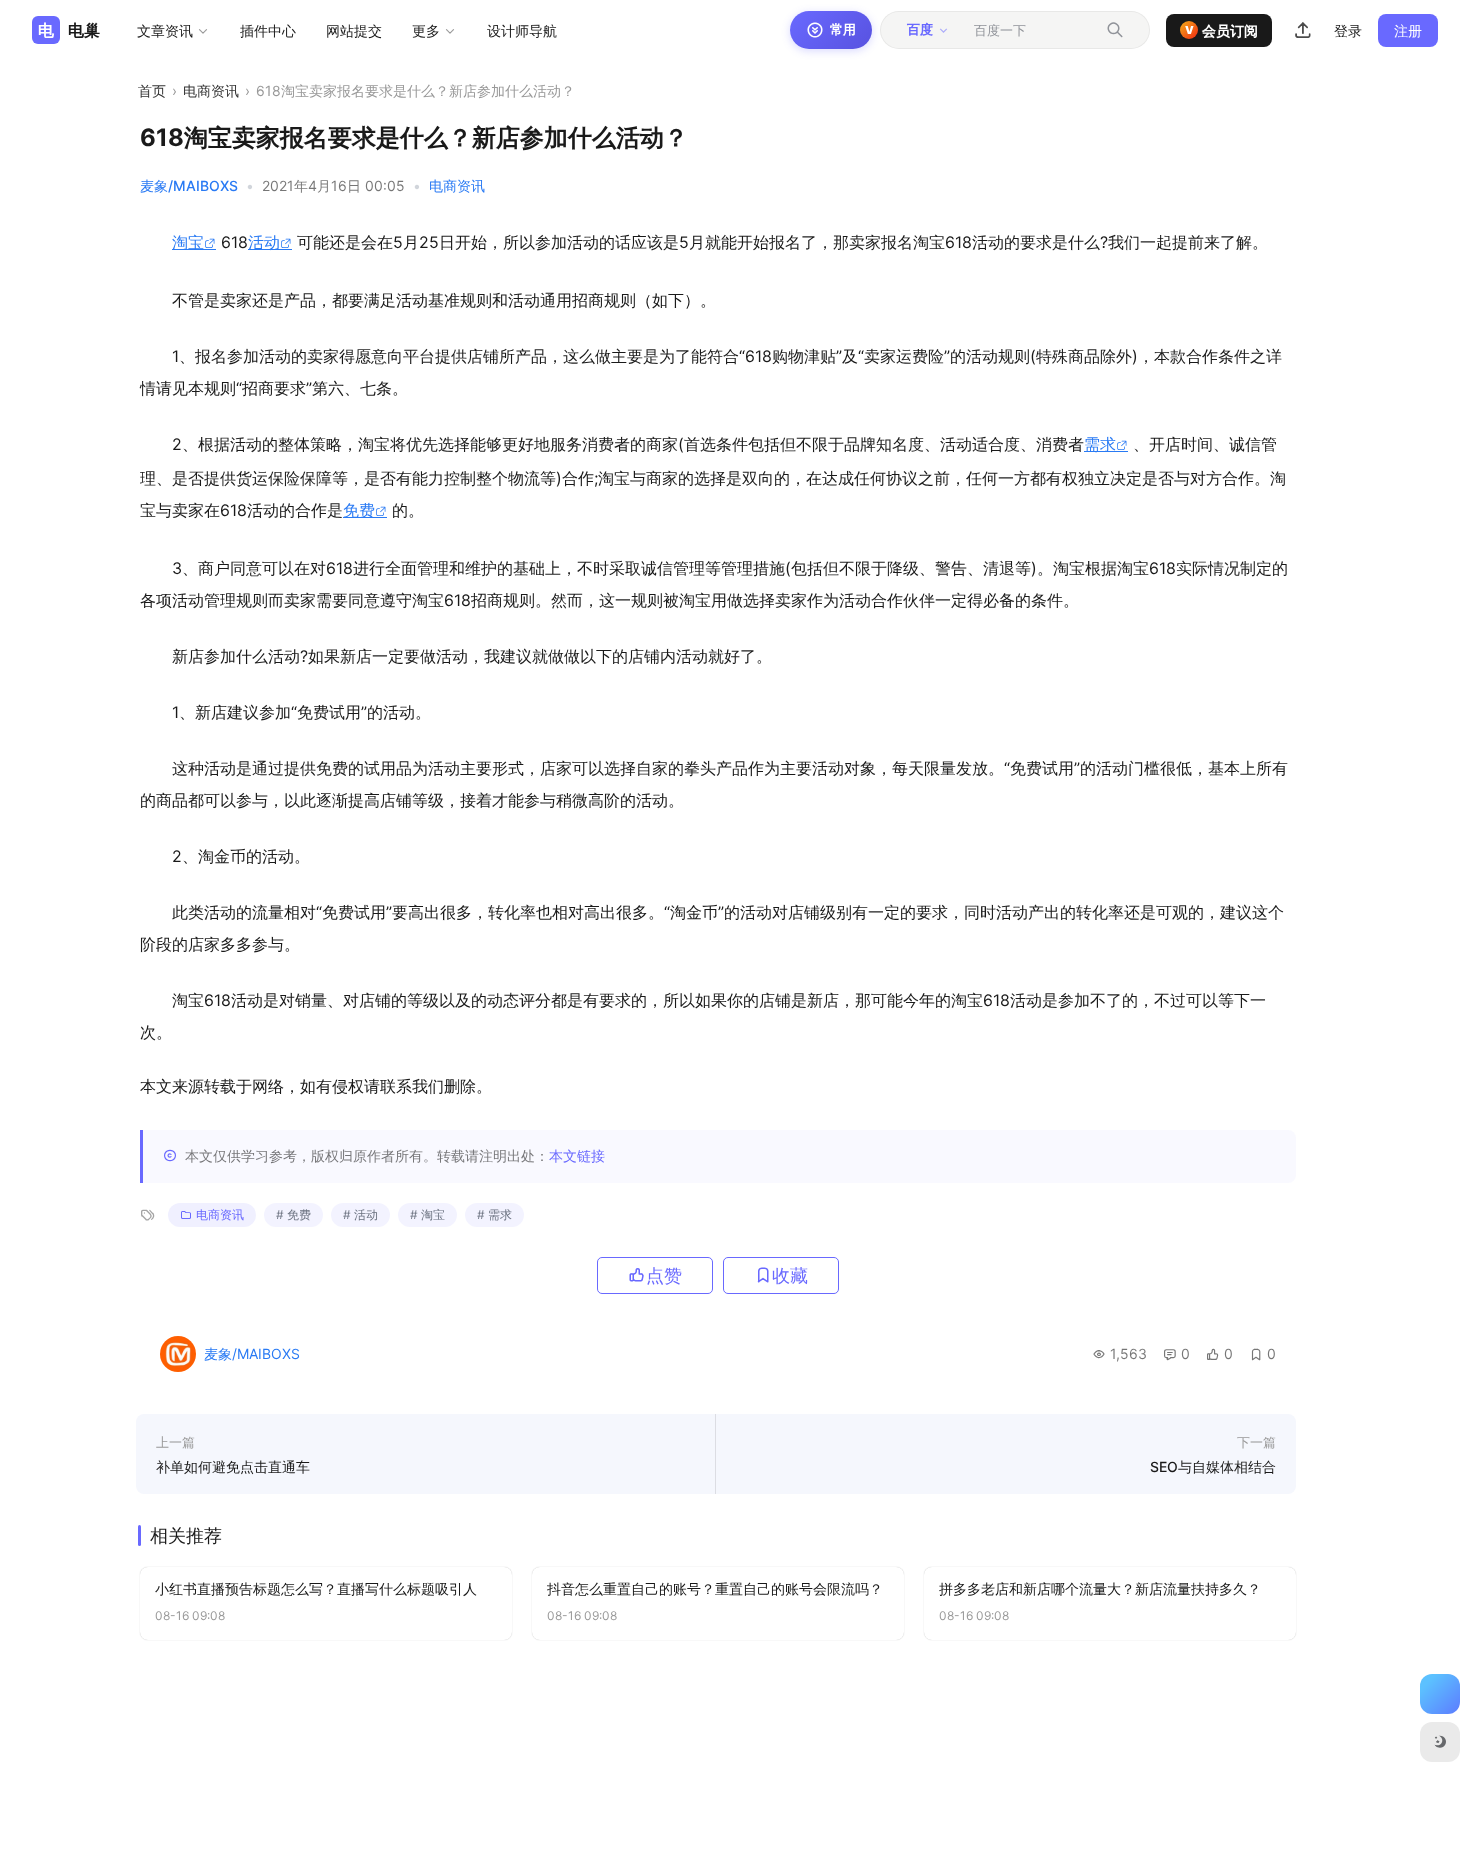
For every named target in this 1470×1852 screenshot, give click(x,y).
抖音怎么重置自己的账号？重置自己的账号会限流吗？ (715, 1588)
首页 (152, 90)
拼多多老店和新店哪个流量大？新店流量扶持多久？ (1100, 1588)
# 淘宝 (427, 1214)
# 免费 (293, 1214)
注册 (1408, 30)
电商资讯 (211, 90)
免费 (359, 510)
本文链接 (577, 1155)
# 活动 (360, 1214)
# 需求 (494, 1214)
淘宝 (188, 242)
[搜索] (1115, 30)
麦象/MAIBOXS (189, 185)
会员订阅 (1222, 30)
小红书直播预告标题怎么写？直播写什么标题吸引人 (316, 1588)
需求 (1100, 444)
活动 (264, 242)
